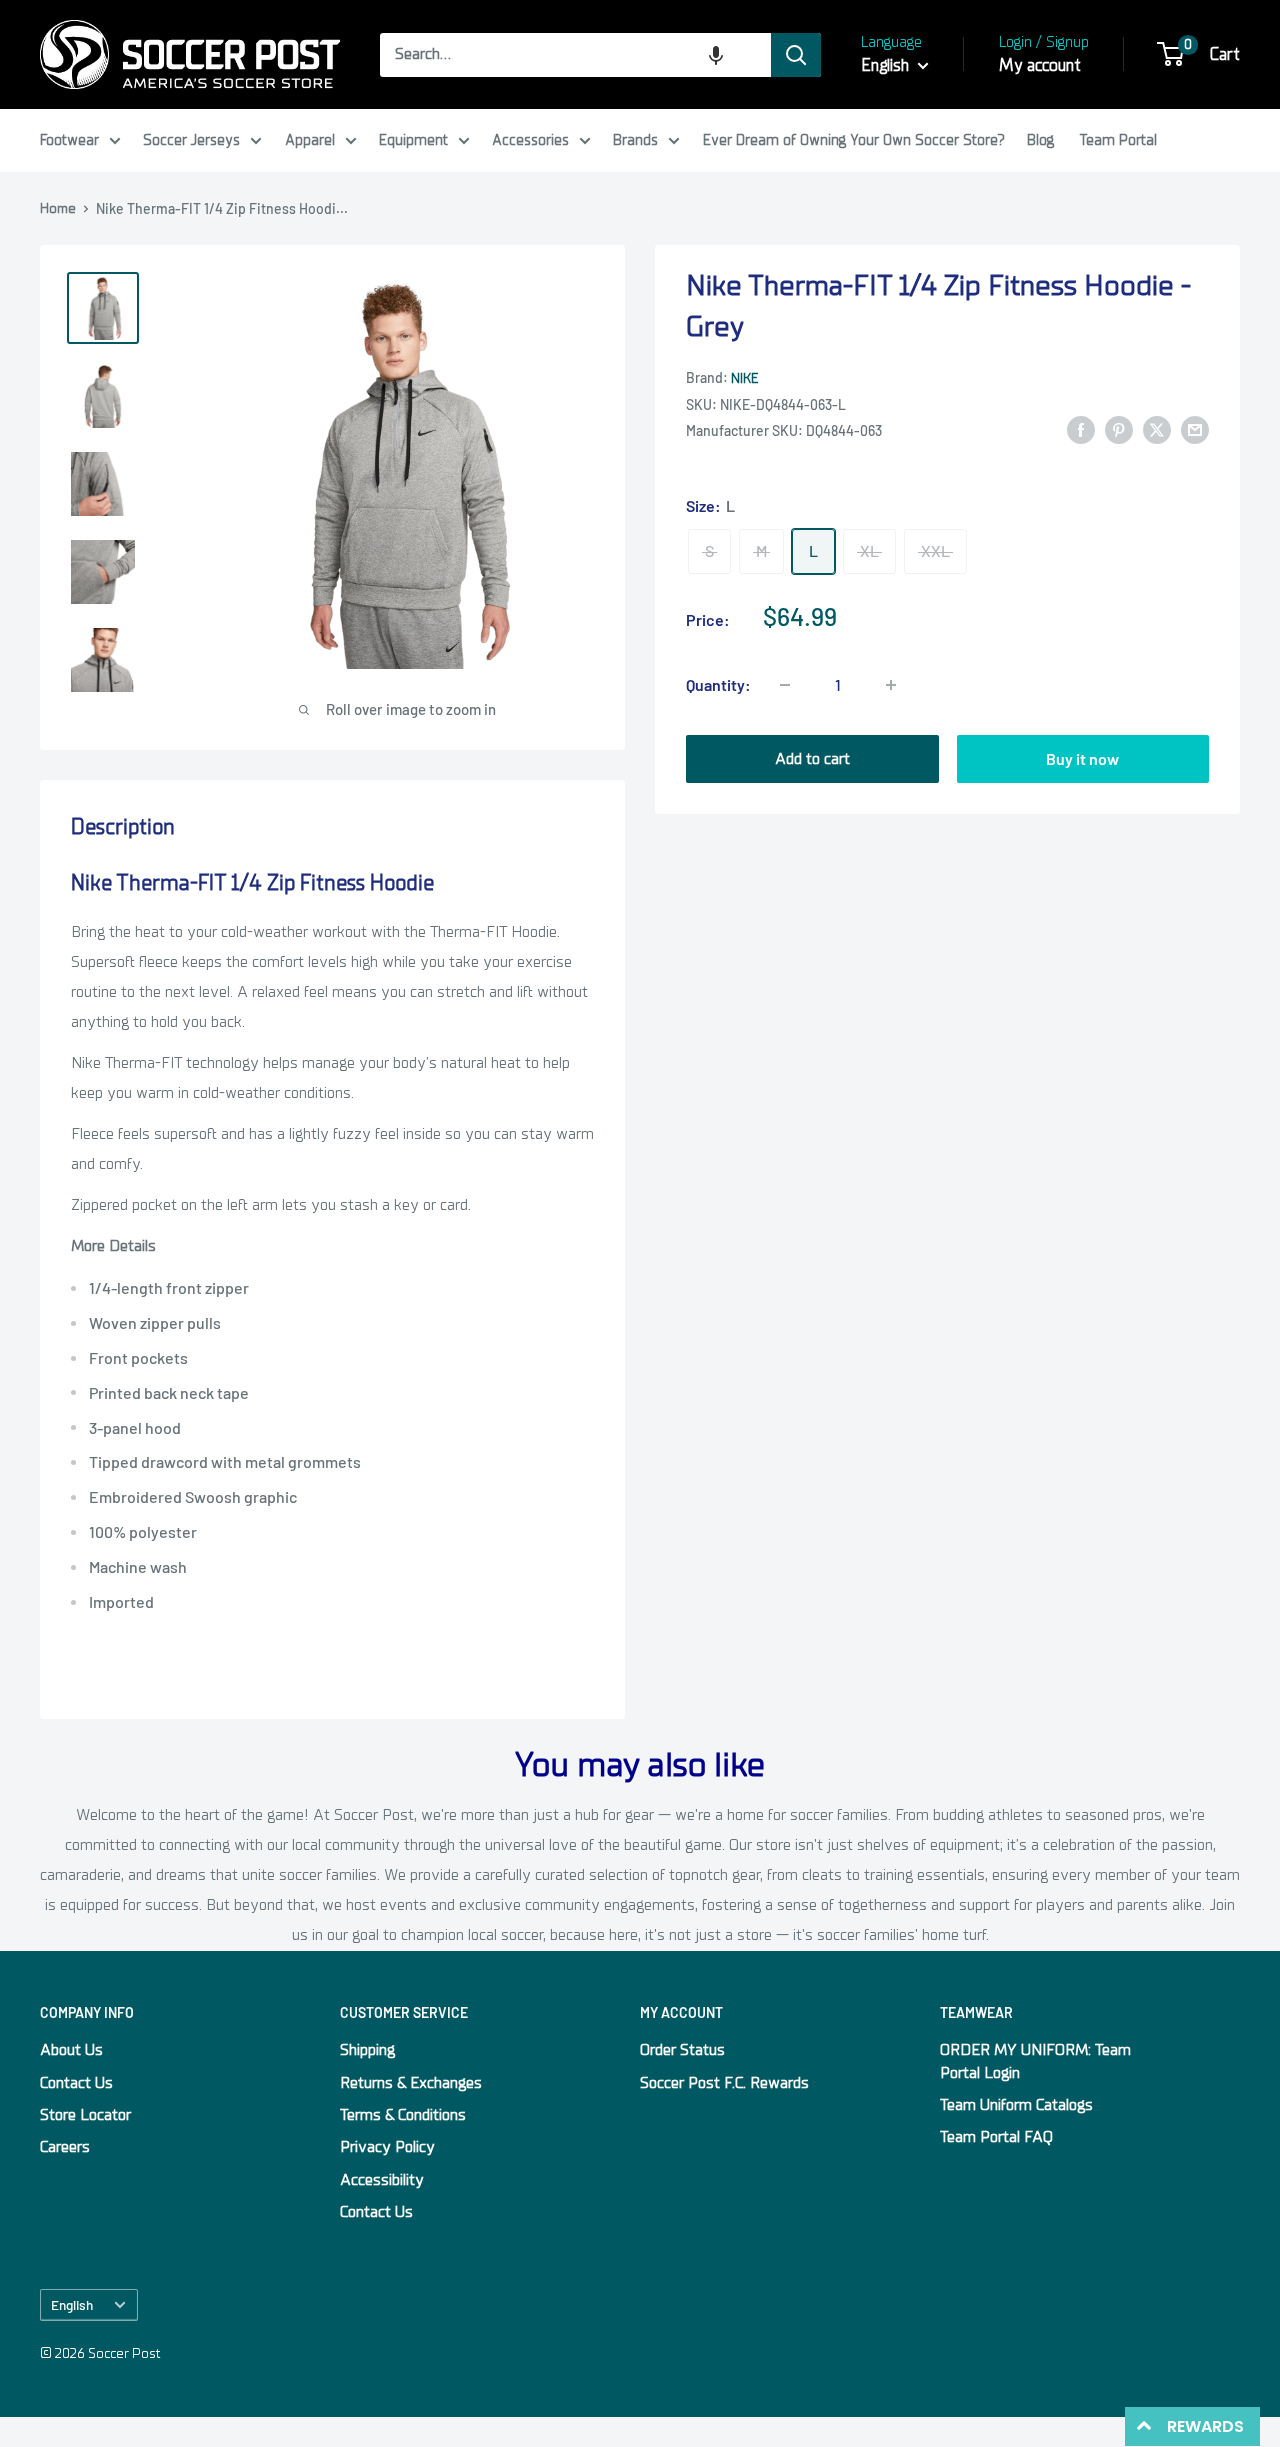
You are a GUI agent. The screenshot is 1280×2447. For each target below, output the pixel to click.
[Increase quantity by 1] (891, 685)
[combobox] (575, 55)
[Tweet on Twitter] (1157, 430)
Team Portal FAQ (996, 2137)
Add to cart (812, 759)
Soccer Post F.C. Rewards (724, 2083)
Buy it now (1082, 758)
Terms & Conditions (403, 2115)
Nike (744, 378)
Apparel (310, 140)
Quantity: (718, 684)
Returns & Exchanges (411, 2083)
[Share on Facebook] (1081, 430)
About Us (71, 2050)
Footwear (69, 140)
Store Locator (85, 2115)
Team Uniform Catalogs (1016, 2105)
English (72, 2304)
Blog (1040, 140)
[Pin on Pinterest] (1119, 430)
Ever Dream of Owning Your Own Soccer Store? (854, 140)
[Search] (796, 55)
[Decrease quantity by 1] (785, 685)
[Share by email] (1195, 430)
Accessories (530, 140)
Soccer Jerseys (191, 140)
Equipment (413, 140)
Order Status (682, 2050)
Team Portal (1118, 140)
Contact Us (76, 2083)
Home (58, 208)
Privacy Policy (387, 2147)
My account (1040, 65)
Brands (635, 140)
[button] (716, 55)
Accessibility (382, 2180)
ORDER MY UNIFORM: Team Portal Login (1035, 2061)
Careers (65, 2147)
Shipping (367, 2050)
